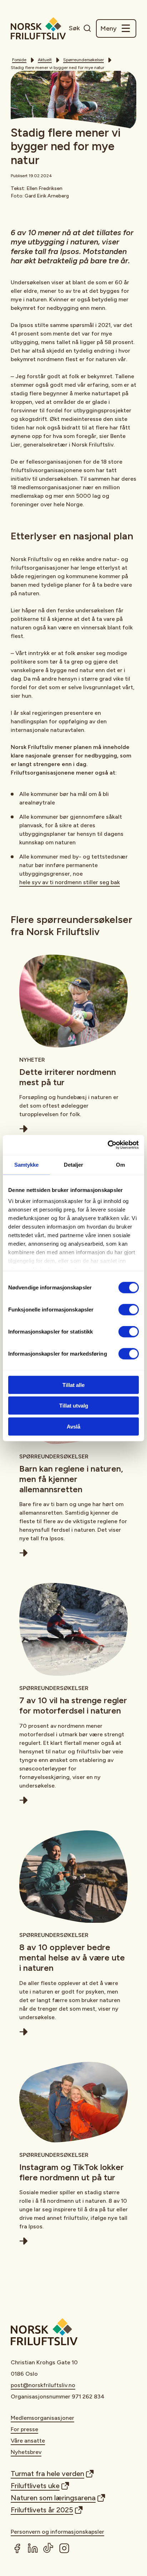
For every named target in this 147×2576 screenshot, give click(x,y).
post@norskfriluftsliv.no (43, 2385)
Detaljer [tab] (74, 1164)
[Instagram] (64, 2548)
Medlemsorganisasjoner (42, 2418)
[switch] (129, 1309)
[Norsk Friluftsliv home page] (38, 28)
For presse (24, 2429)
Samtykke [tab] (27, 1164)
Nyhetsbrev (26, 2452)
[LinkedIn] (33, 2548)
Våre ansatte (28, 2441)
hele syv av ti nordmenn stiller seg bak (70, 882)
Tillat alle (73, 1385)
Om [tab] (120, 1164)
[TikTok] (49, 2548)
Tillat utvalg (74, 1406)
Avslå (73, 1426)
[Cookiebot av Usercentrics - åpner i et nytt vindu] (108, 1145)
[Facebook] (17, 2548)
